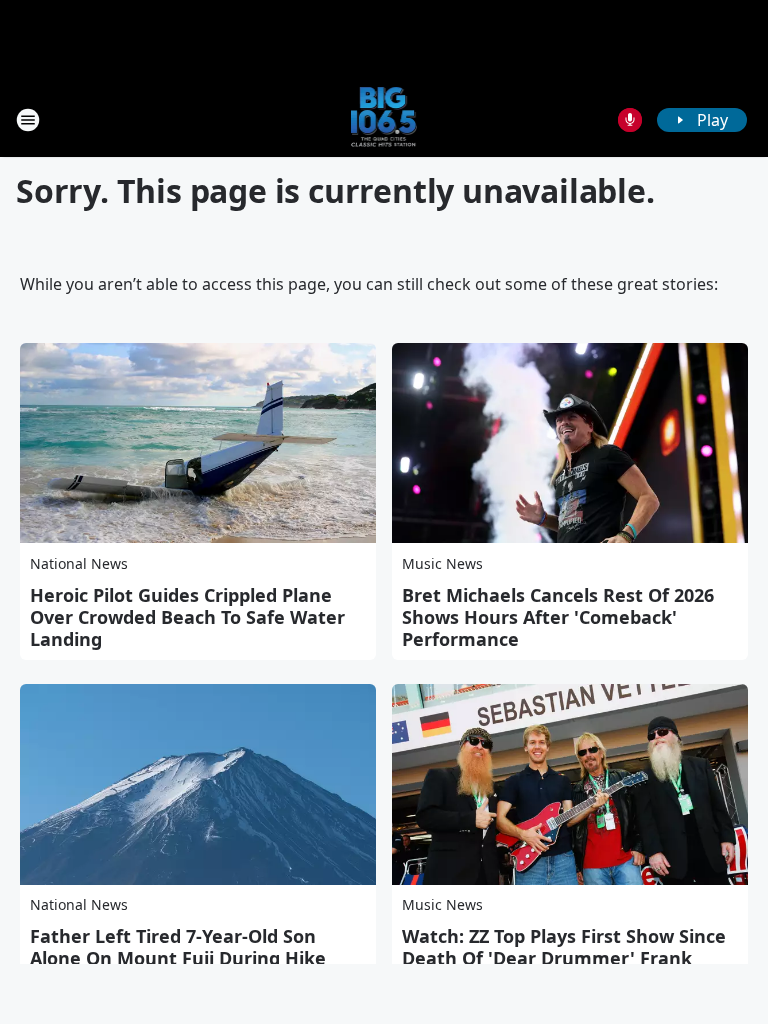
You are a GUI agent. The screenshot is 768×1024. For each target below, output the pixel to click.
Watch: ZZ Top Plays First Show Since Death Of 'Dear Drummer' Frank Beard (564, 958)
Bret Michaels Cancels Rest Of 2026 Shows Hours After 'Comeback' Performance (558, 617)
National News (79, 563)
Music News (442, 563)
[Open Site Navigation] (28, 120)
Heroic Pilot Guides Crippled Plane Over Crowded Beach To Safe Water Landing (187, 617)
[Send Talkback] (630, 120)
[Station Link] (384, 119)
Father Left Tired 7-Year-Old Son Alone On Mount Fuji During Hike (178, 947)
